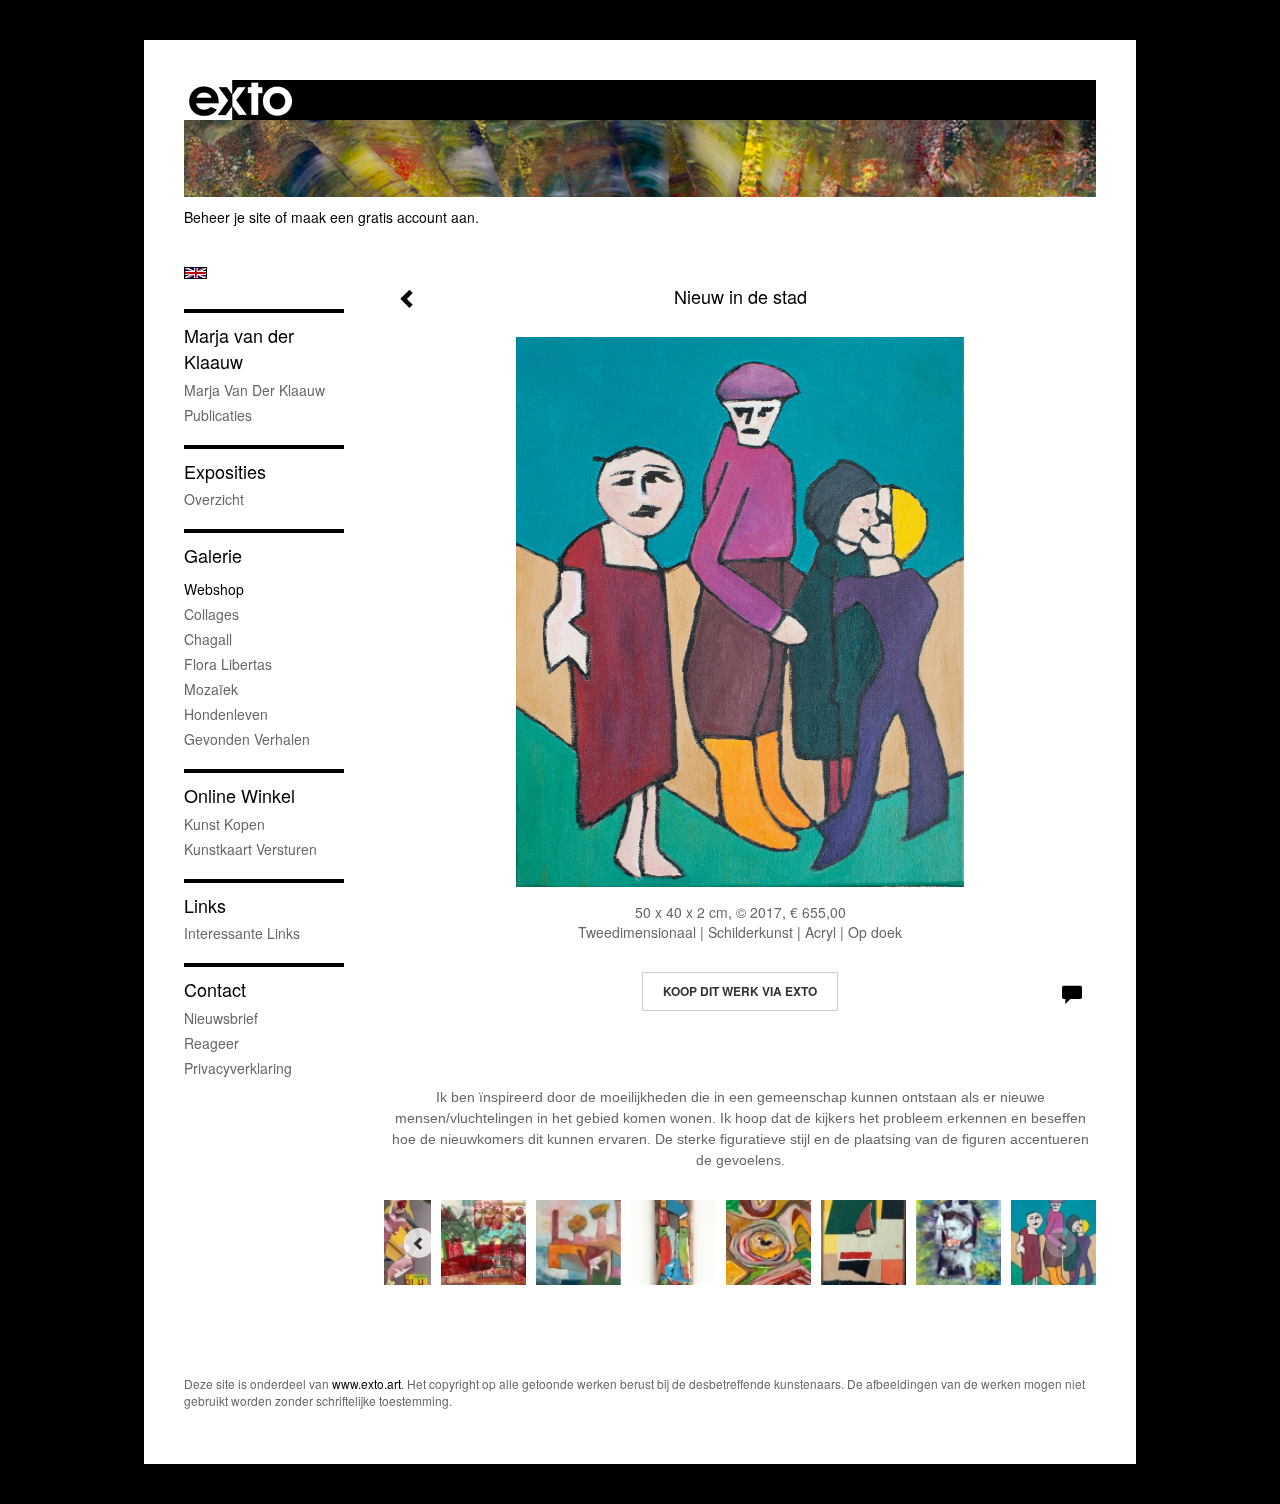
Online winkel (239, 795)
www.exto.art (366, 1383)
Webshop (214, 589)
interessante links (242, 933)
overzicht (214, 499)
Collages (211, 614)
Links (205, 905)
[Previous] (419, 1243)
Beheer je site (227, 217)
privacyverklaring (238, 1068)
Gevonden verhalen (247, 739)
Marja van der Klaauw (239, 348)
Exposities (225, 471)
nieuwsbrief (221, 1018)
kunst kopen (224, 824)
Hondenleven (226, 714)
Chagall (208, 639)
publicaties (218, 415)
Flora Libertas (228, 664)
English (195, 273)
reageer (211, 1043)
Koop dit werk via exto (740, 991)
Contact (215, 989)
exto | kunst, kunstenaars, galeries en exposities (240, 100)
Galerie (213, 555)
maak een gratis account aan (383, 217)
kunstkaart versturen (250, 849)
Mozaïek (211, 689)
